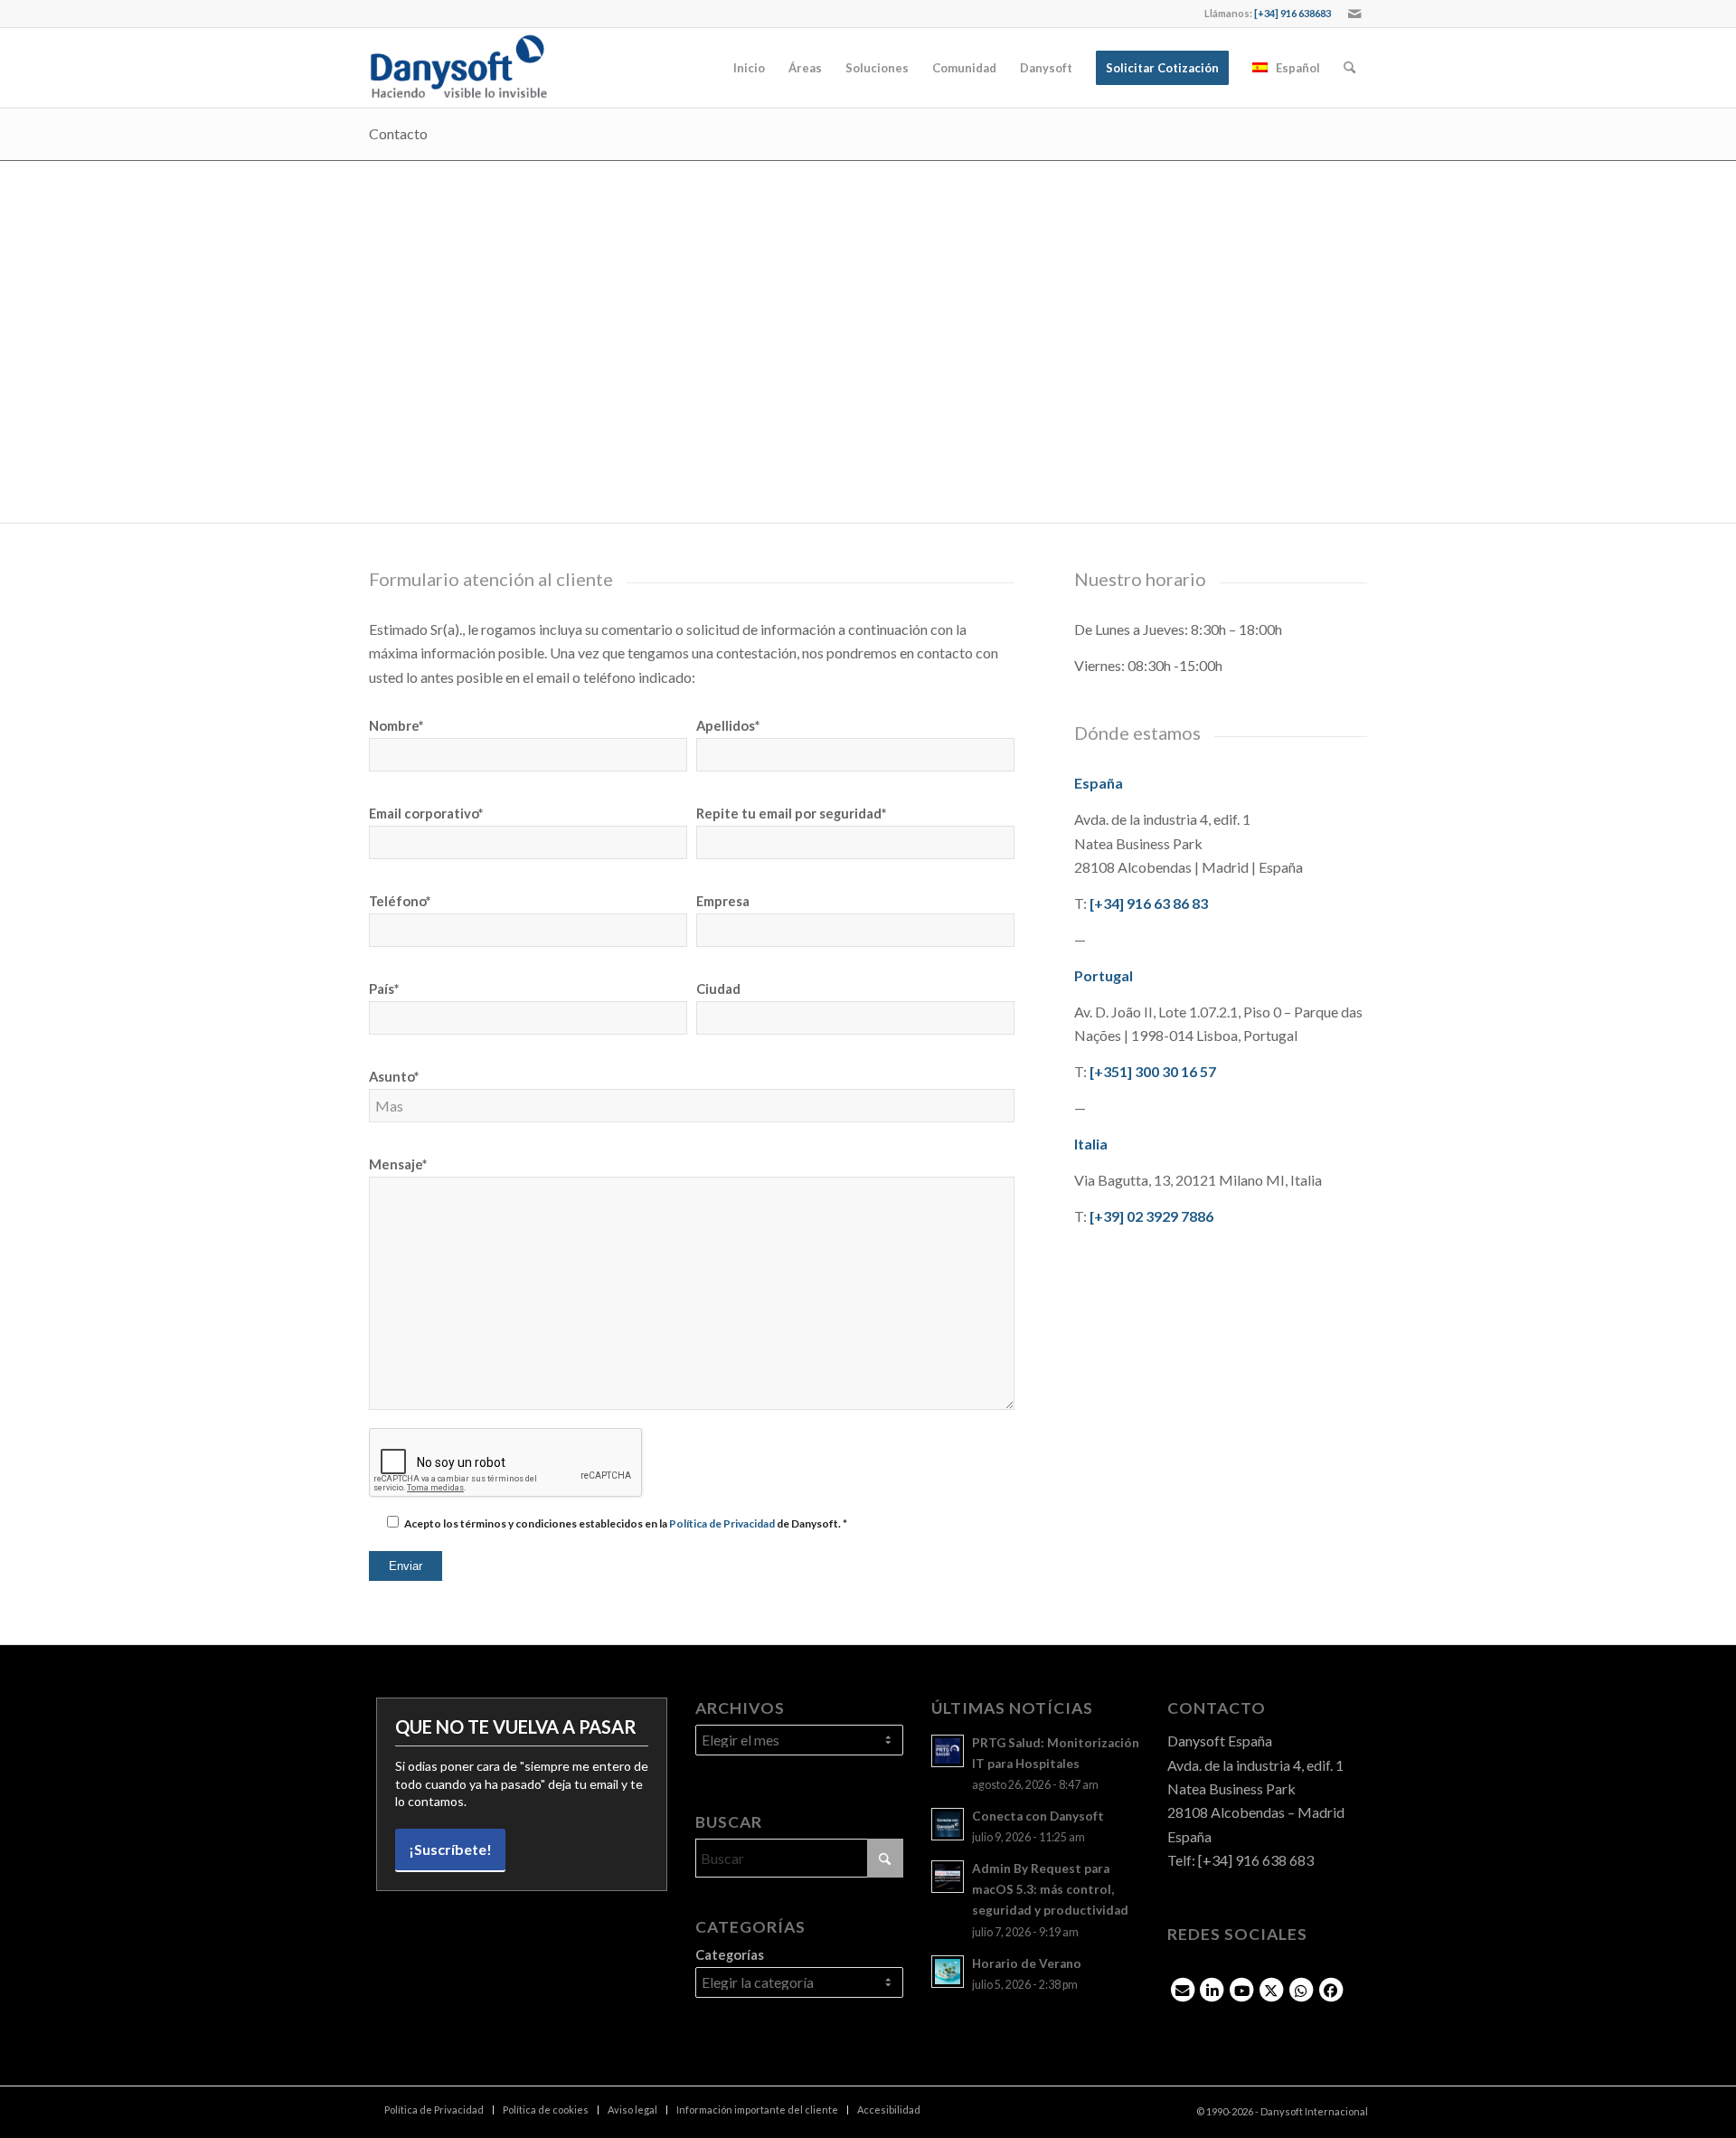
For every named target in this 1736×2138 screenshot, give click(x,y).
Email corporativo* (426, 813)
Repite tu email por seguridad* (791, 813)
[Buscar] (1349, 68)
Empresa (723, 901)
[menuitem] (749, 68)
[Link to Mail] (1354, 14)
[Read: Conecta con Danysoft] (948, 1824)
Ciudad (718, 989)
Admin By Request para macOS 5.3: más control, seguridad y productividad (1050, 1889)
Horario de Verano (1027, 1963)
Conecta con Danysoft (1038, 1816)
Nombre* (396, 725)
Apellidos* (728, 725)
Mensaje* (398, 1164)
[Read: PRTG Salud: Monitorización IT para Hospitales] (948, 1751)
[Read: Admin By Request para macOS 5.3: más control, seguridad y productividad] (948, 1877)
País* (384, 989)
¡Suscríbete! (450, 1849)
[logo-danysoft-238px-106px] (458, 68)
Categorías (730, 1954)
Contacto (398, 133)
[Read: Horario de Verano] (948, 1972)
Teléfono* (400, 901)
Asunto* (394, 1076)
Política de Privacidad (722, 1523)
